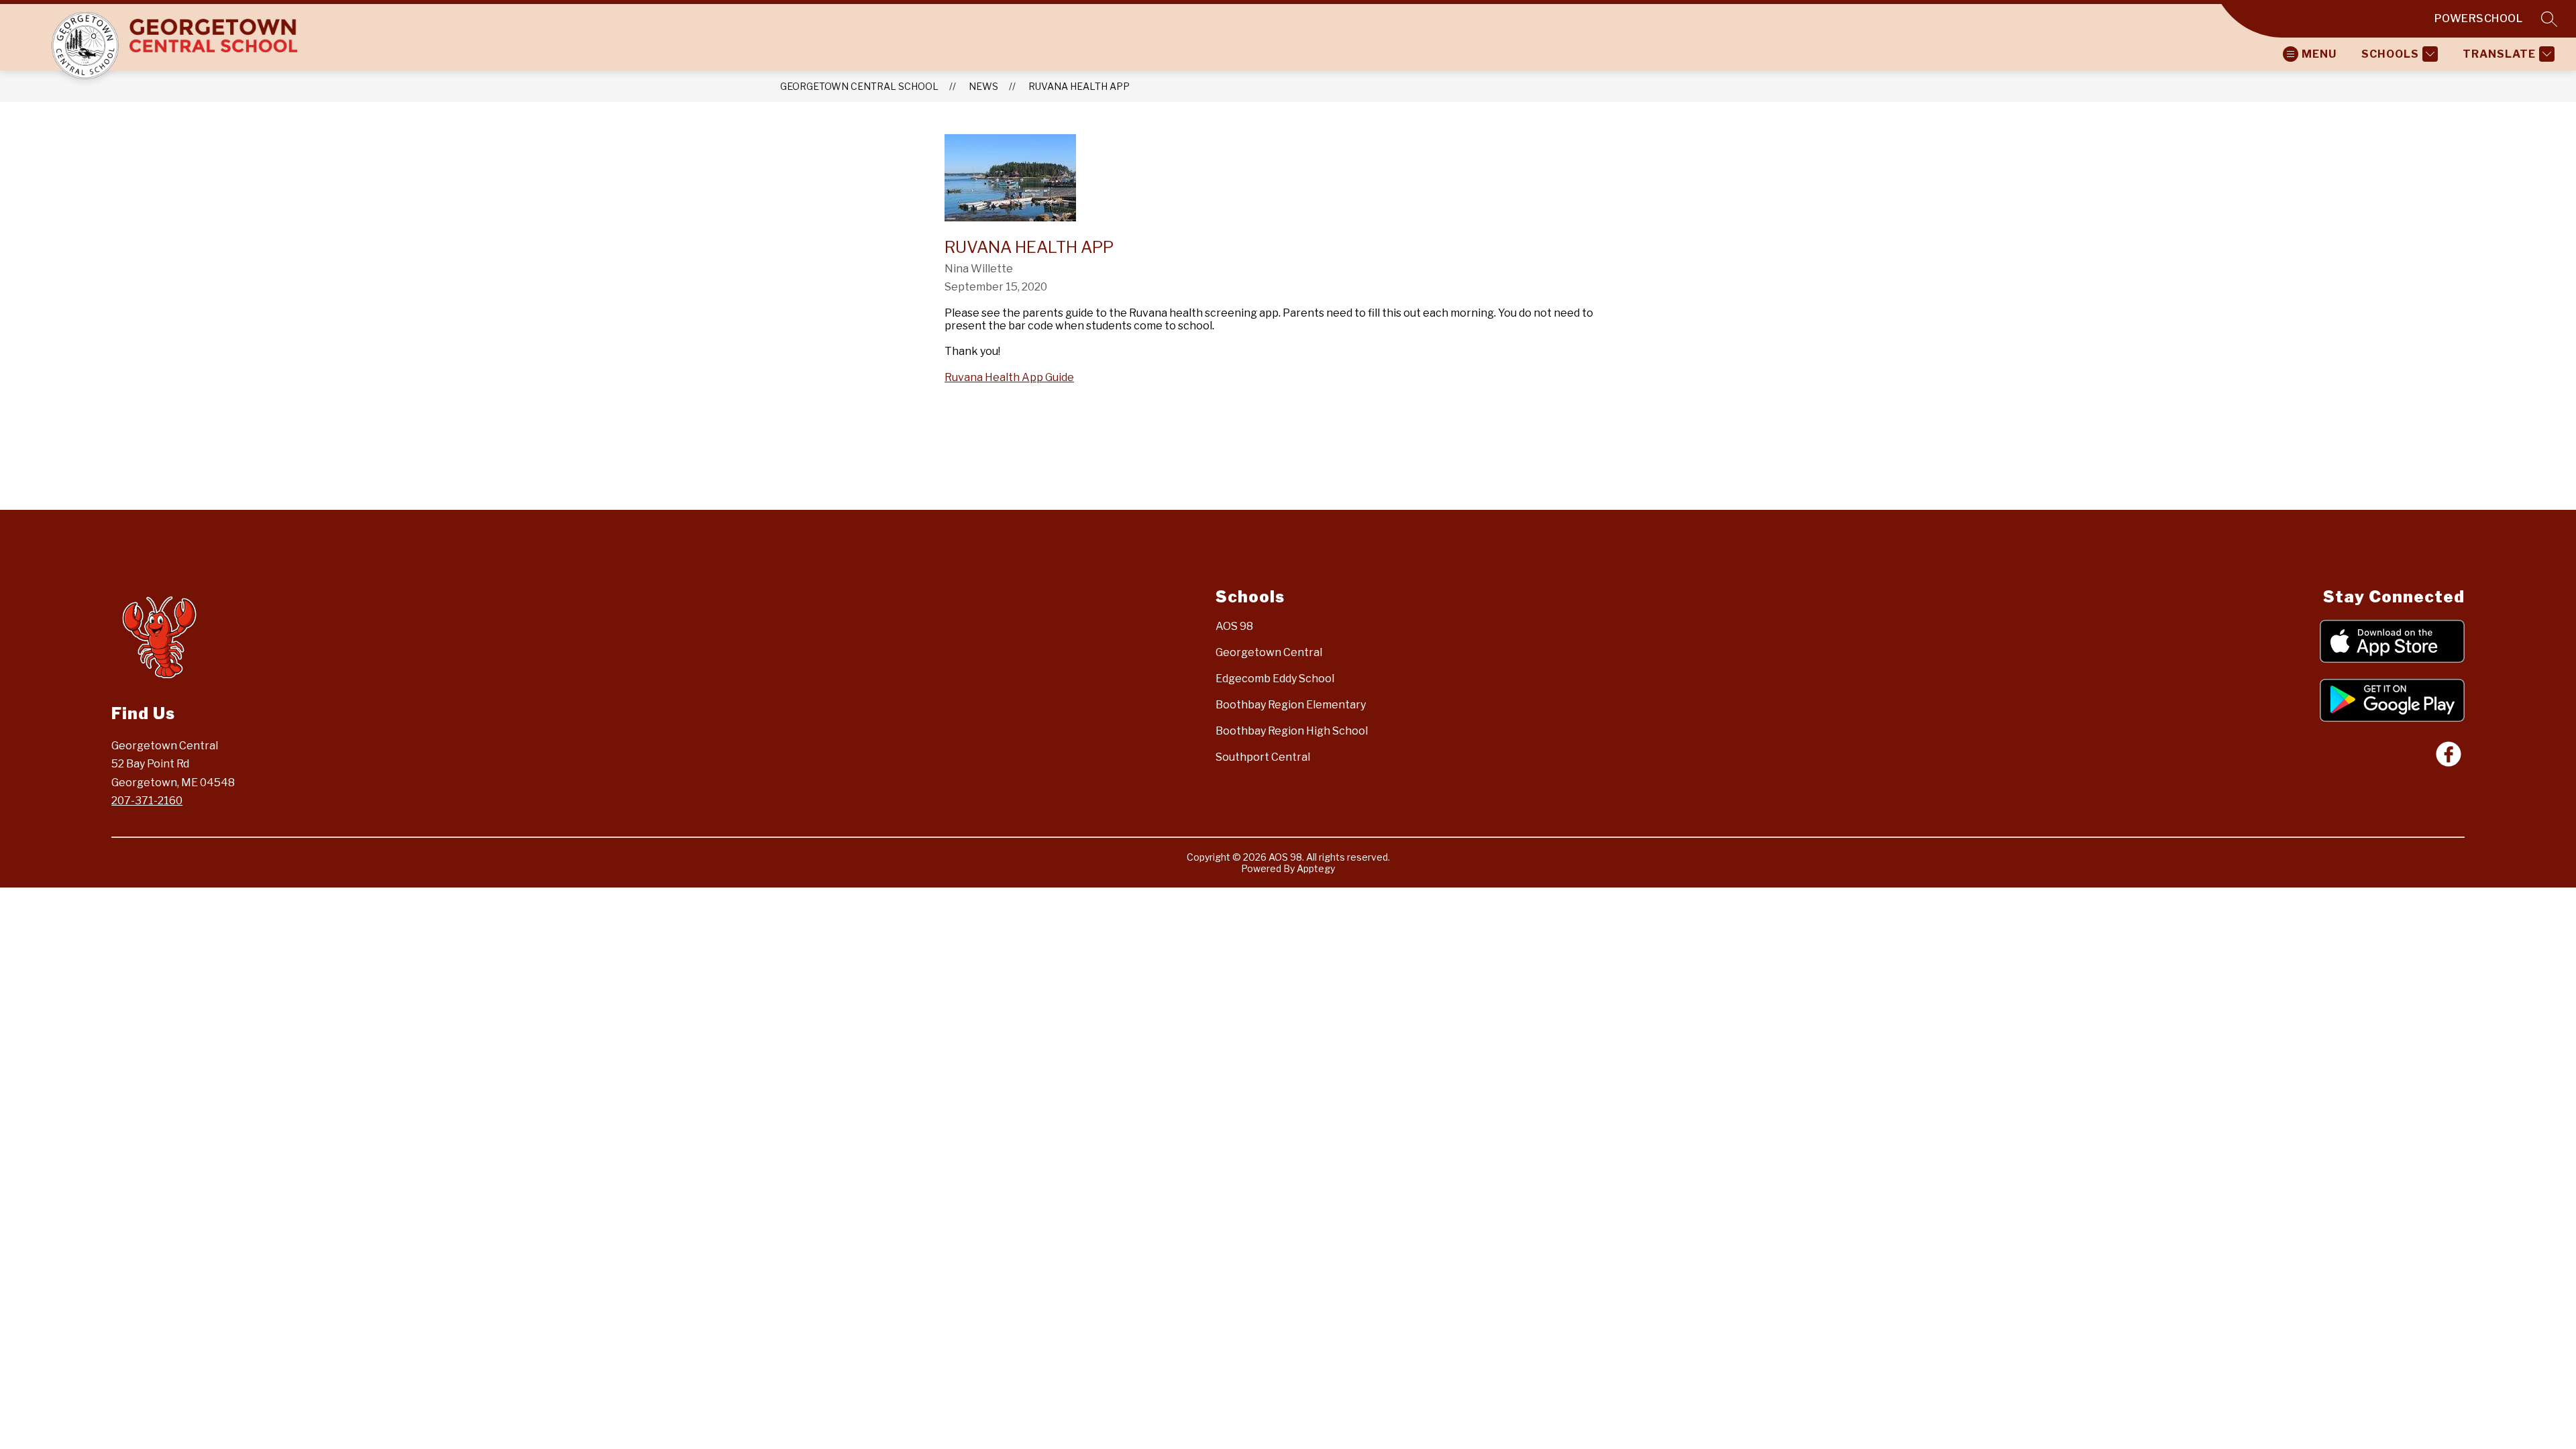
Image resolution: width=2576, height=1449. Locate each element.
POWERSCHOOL (2479, 18)
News (983, 86)
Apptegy (1316, 868)
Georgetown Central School (859, 86)
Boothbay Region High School (1292, 731)
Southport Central (1263, 757)
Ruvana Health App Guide (1009, 377)
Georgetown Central (1269, 652)
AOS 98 (1234, 626)
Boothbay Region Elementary (1291, 705)
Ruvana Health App (1079, 86)
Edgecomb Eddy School (1275, 679)
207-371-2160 (147, 801)
